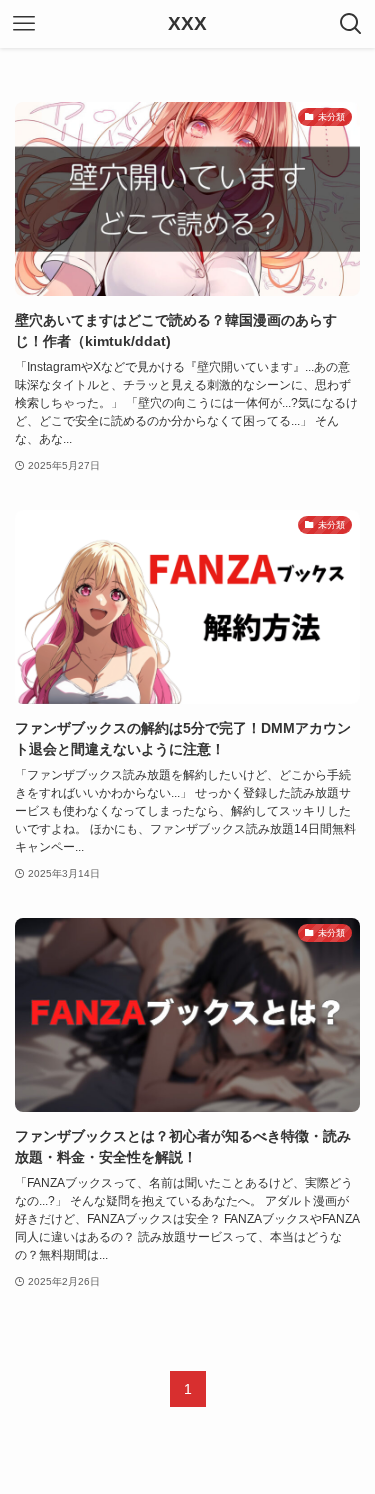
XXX (187, 24)
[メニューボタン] (24, 24)
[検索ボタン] (351, 24)
